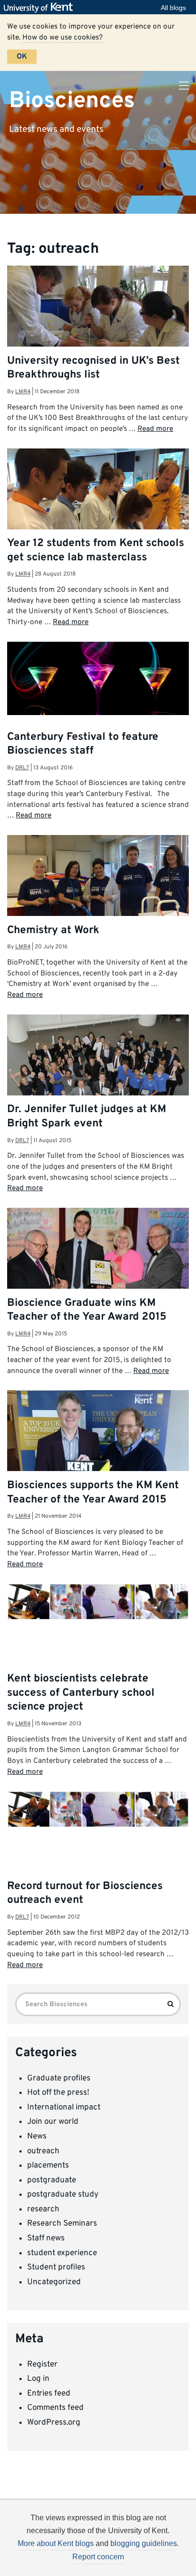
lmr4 (23, 392)
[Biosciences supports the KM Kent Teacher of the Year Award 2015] (98, 1455)
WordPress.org (54, 2423)
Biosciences (72, 100)
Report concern (98, 2557)
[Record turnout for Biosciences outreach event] (98, 1809)
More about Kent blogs (56, 2543)
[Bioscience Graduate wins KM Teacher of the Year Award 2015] (98, 1268)
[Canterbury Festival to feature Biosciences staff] (98, 678)
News (37, 2137)
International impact (64, 2108)
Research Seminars (62, 2224)
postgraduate (52, 2180)
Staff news (46, 2238)
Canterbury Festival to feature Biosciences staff (83, 744)
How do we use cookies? (63, 38)
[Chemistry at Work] (98, 881)
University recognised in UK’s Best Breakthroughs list (93, 368)
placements (48, 2166)
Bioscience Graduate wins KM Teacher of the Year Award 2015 (87, 1310)
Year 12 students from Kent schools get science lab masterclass (96, 550)
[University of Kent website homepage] (41, 8)
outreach (43, 2151)
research (43, 2209)
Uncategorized (54, 2282)
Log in (38, 2379)
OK (22, 57)
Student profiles (56, 2268)
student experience (62, 2253)
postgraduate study (63, 2195)
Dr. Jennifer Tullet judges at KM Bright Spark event (87, 1116)
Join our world (53, 2122)
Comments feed (55, 2408)
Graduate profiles (59, 2079)
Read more (155, 429)
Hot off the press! (58, 2093)
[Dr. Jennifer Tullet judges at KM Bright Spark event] (98, 1075)
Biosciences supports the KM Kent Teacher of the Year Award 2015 (93, 1492)
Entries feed (49, 2394)
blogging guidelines (144, 2543)
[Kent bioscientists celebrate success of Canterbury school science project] (98, 1602)
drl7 (22, 768)
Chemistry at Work (53, 930)
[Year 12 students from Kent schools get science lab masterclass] (98, 509)
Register (42, 2365)
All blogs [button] (173, 8)
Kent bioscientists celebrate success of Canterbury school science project (81, 1693)
